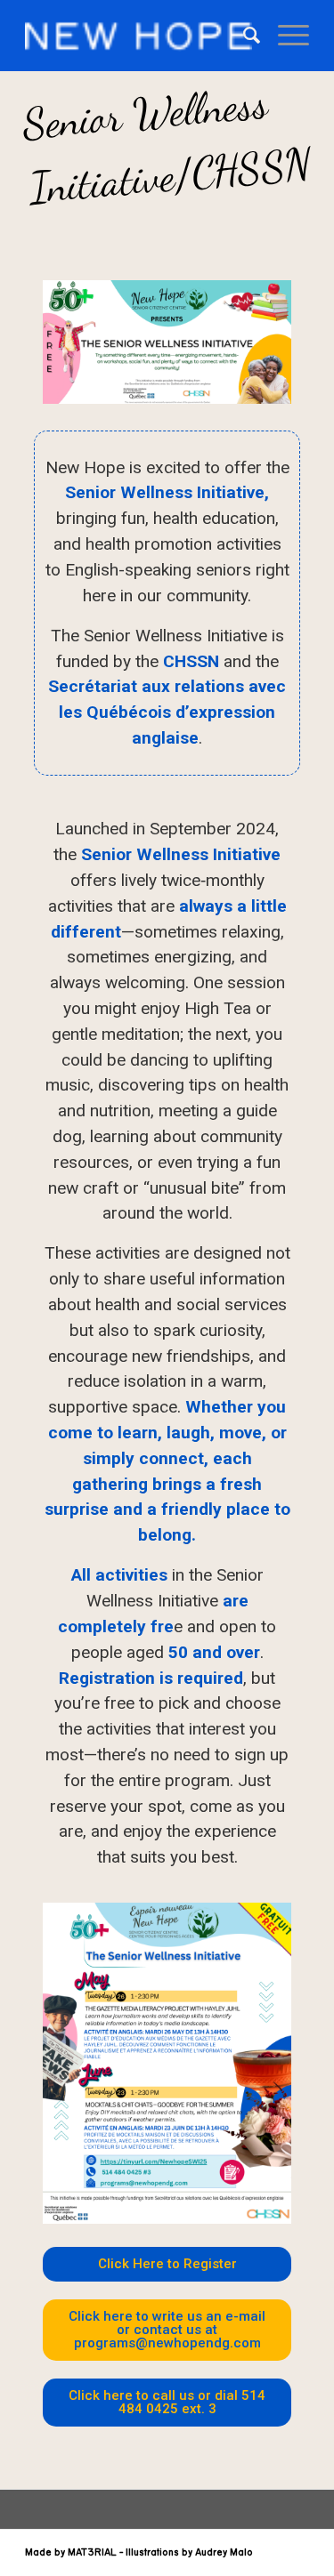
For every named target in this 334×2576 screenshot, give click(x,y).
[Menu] (285, 36)
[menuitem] (243, 36)
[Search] (243, 36)
